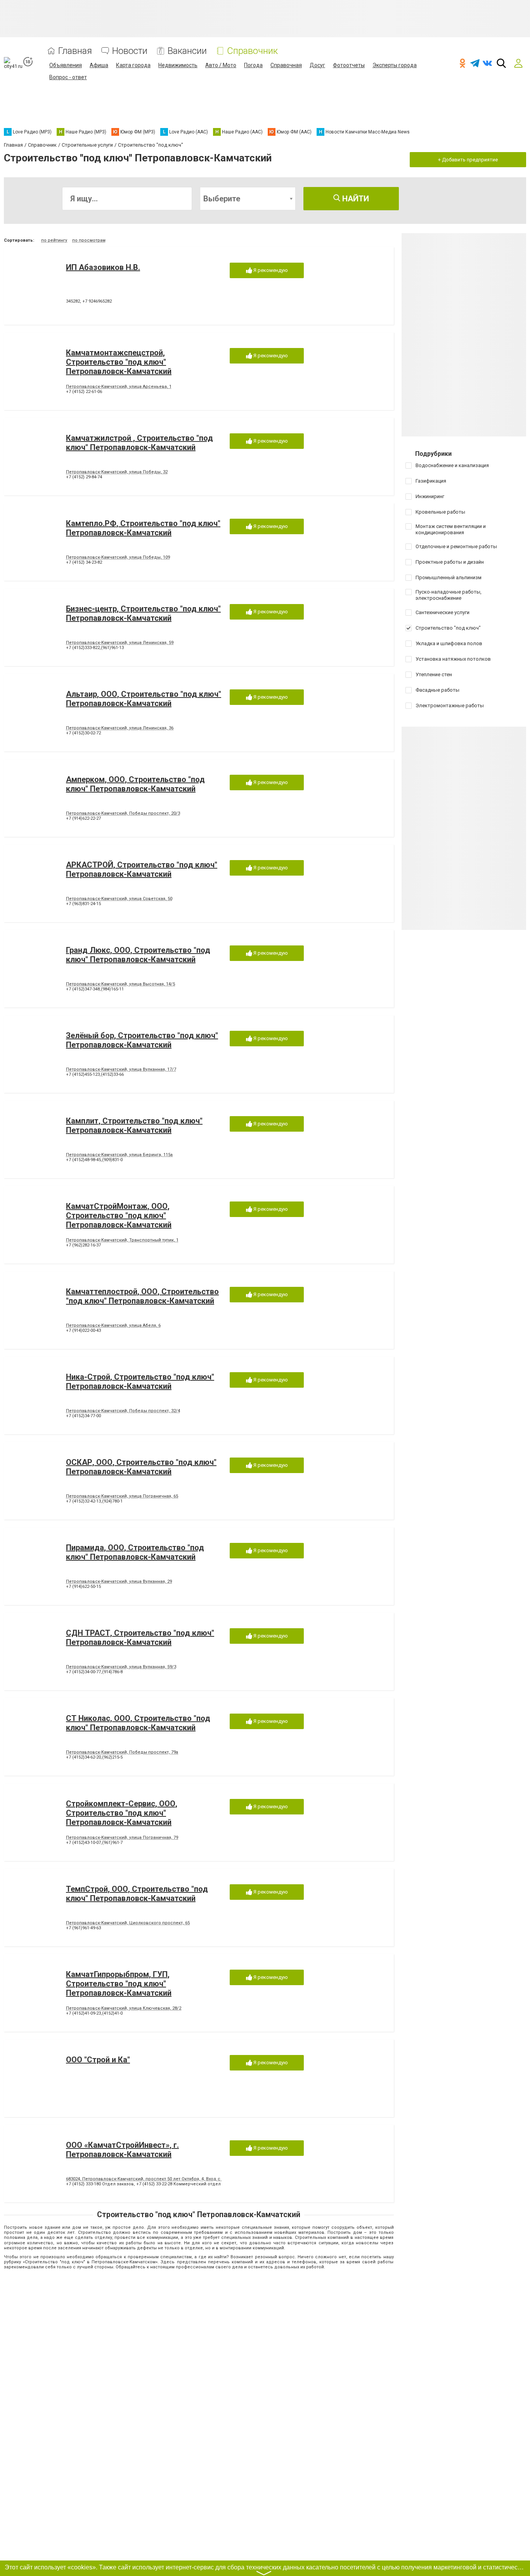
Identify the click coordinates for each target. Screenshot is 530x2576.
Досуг (317, 65)
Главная (75, 51)
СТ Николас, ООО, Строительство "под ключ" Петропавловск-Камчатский (138, 1723)
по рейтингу (54, 240)
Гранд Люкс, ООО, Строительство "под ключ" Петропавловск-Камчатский (138, 955)
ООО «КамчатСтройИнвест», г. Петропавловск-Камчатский (122, 2150)
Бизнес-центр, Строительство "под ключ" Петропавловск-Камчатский (143, 613)
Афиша (99, 65)
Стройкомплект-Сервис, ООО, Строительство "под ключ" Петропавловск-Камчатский (122, 1813)
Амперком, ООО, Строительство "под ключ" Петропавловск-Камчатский (135, 784)
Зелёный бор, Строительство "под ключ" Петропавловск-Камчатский (142, 1040)
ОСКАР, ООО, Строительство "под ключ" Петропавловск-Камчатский (141, 1467)
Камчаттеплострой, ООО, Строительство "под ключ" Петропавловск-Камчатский (142, 1296)
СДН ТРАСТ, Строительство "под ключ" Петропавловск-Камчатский (140, 1638)
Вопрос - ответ (68, 77)
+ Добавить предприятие (468, 160)
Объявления (66, 65)
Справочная (286, 65)
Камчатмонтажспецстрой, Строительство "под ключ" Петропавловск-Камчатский (119, 362)
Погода (253, 65)
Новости (130, 51)
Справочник (252, 51)
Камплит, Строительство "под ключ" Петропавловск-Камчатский (134, 1125)
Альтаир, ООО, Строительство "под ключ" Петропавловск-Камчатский (144, 699)
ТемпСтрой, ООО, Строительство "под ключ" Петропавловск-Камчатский (137, 1894)
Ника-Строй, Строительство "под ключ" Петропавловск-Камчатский (140, 1381)
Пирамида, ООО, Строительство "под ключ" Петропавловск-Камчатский (135, 1552)
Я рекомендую (270, 270)
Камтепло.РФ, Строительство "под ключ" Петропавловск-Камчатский (143, 528)
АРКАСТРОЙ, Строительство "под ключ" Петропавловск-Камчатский (142, 869)
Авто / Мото (221, 65)
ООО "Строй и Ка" (98, 2060)
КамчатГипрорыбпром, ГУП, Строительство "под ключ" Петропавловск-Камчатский (119, 1984)
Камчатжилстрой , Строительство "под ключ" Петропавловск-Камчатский (139, 443)
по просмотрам (89, 240)
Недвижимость (178, 65)
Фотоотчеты (349, 65)
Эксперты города (395, 65)
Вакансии (187, 51)
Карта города (133, 65)
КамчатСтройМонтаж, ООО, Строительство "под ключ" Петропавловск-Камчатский (119, 1215)
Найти (355, 199)
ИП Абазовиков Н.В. (103, 267)
